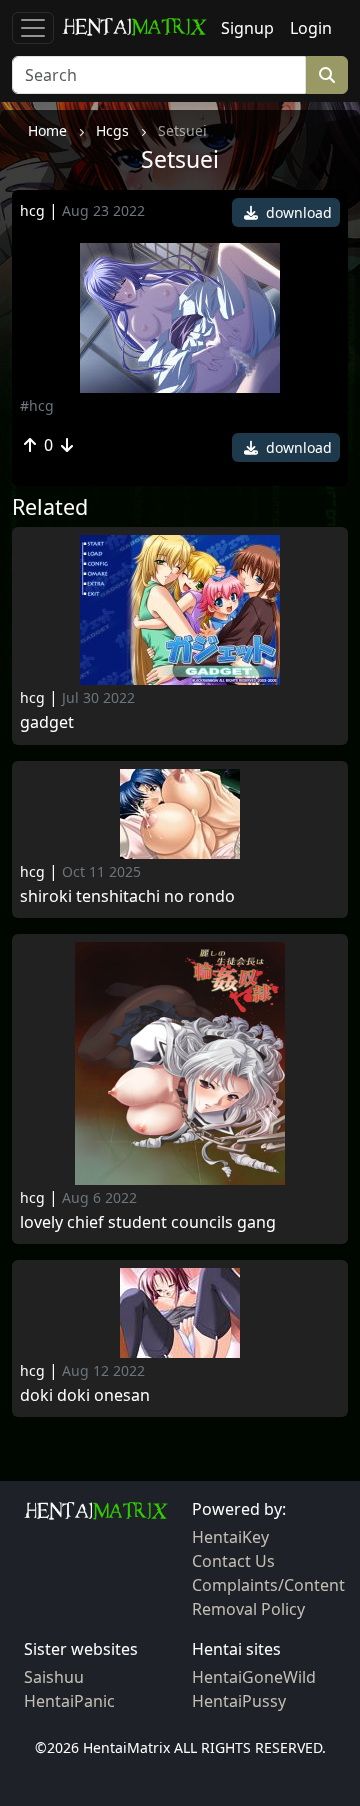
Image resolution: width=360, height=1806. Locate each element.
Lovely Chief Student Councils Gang (148, 1222)
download (297, 212)
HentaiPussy (239, 1701)
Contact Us (233, 1561)
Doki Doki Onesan (85, 1395)
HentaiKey (230, 1537)
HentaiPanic (69, 1701)
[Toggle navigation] (33, 28)
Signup (247, 28)
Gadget (47, 722)
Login (311, 28)
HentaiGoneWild (254, 1677)
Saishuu (54, 1677)
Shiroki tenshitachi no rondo (127, 896)
